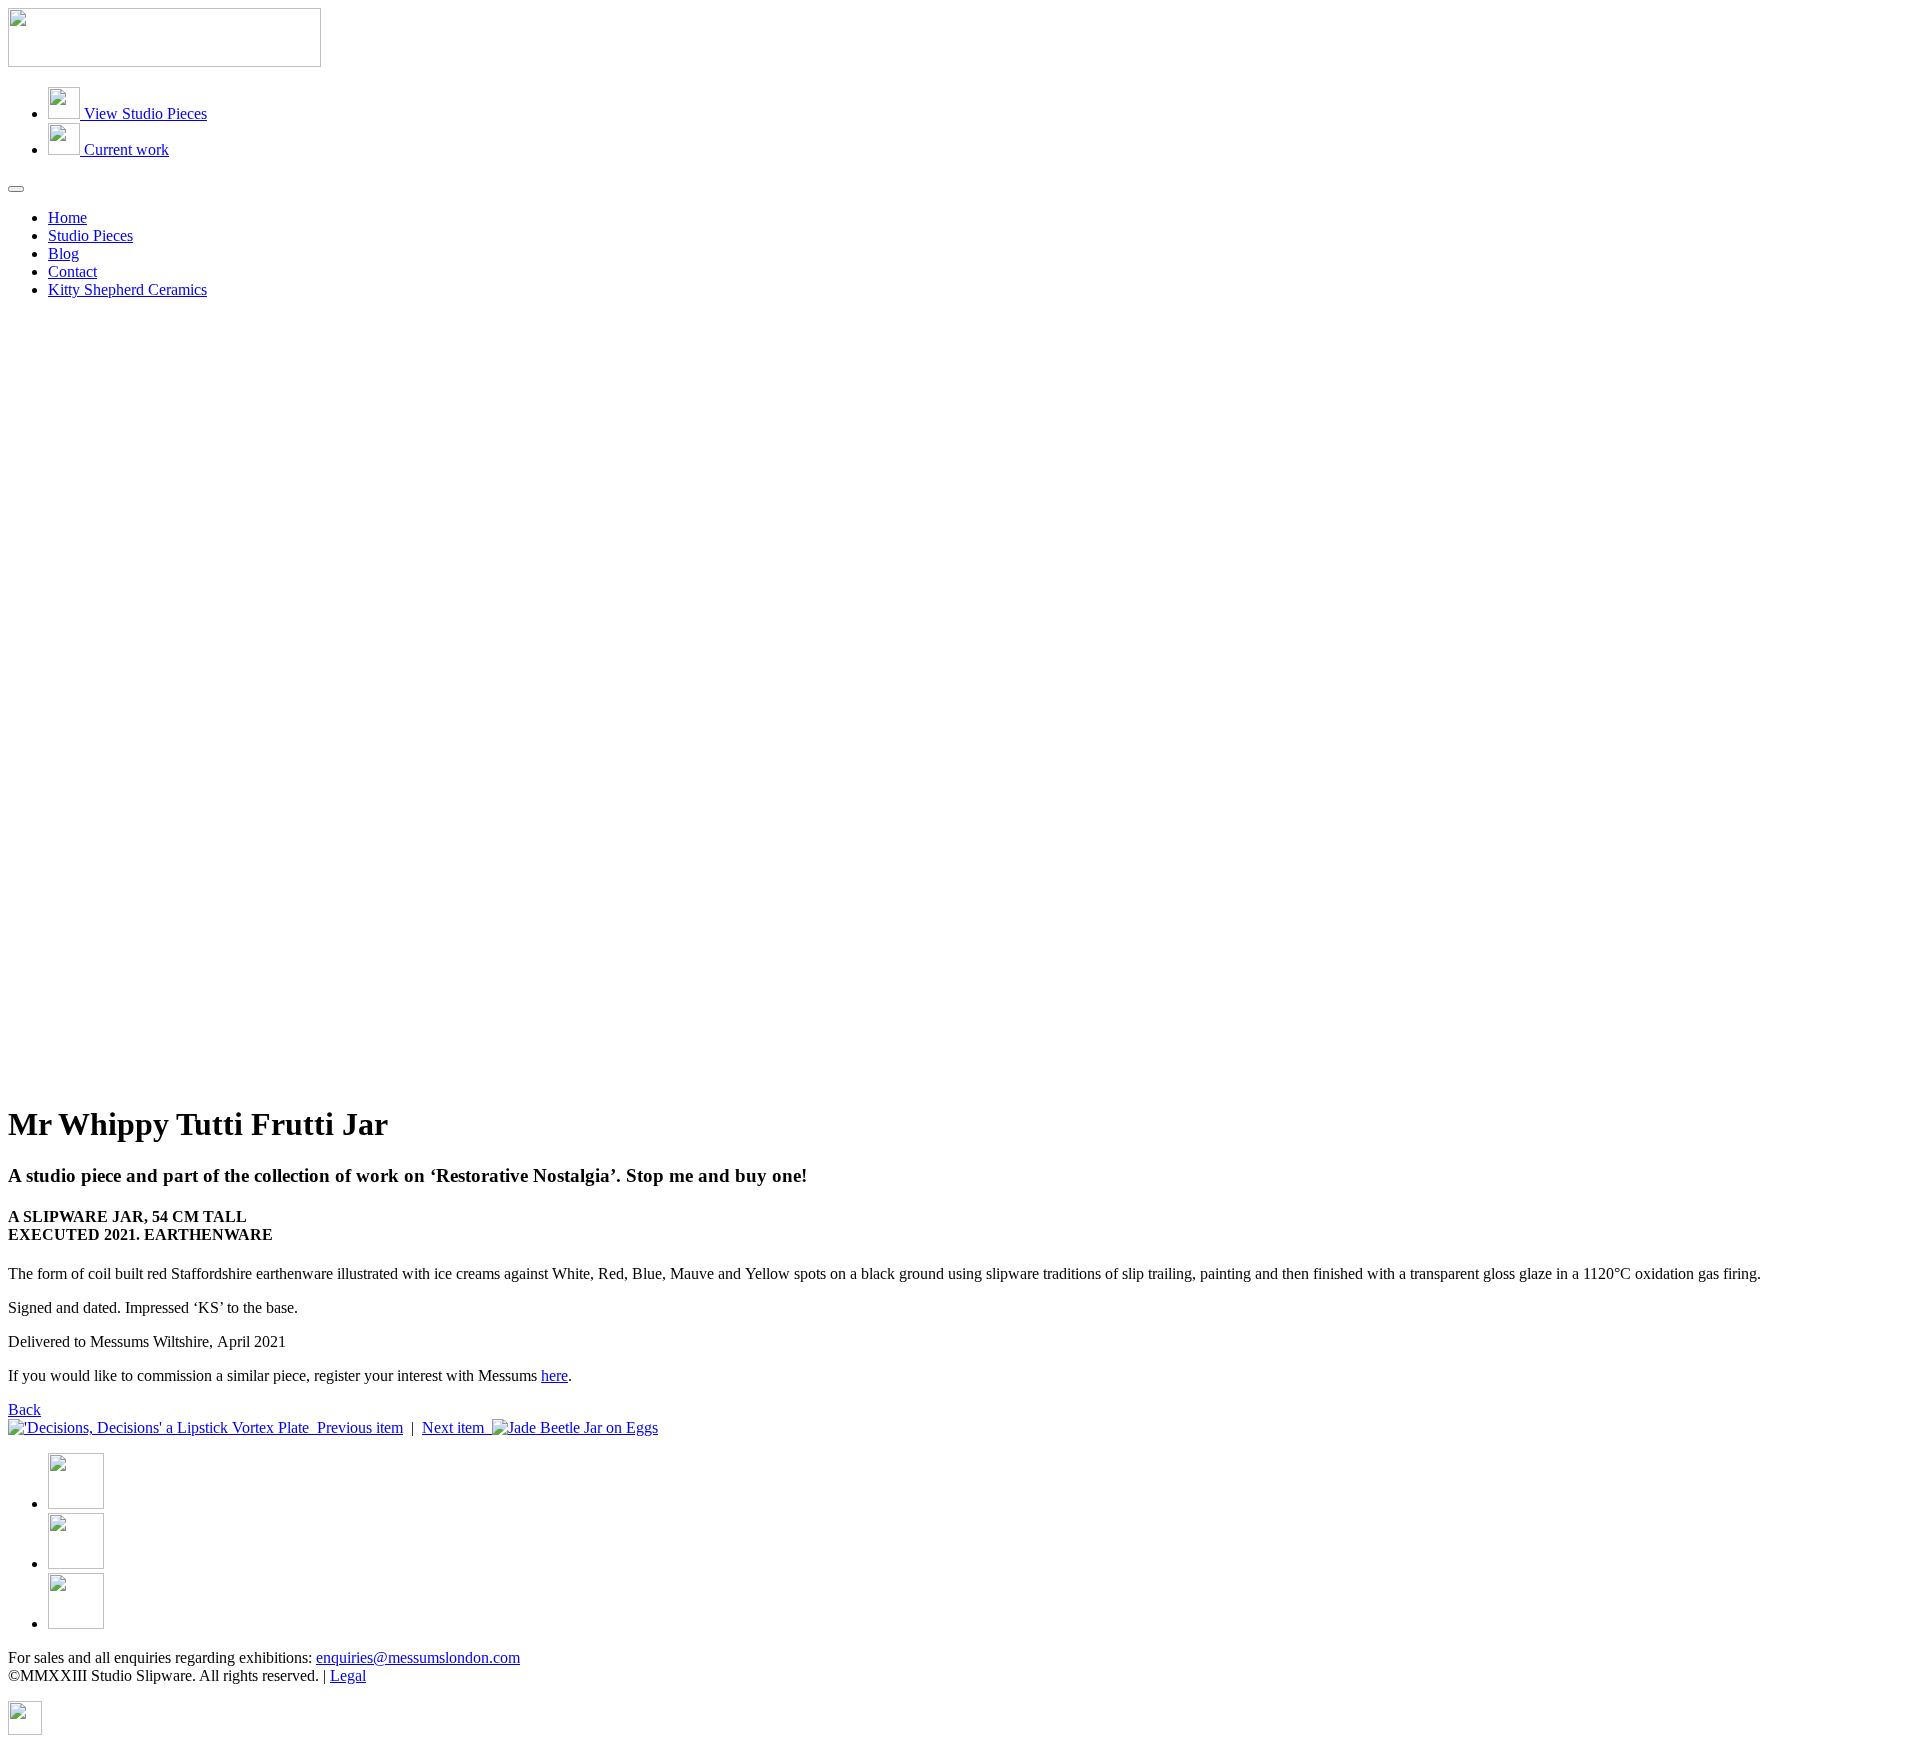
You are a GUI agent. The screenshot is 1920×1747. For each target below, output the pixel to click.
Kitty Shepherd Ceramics (127, 289)
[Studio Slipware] (164, 61)
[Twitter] (76, 1563)
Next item (457, 1427)
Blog (63, 253)
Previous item (356, 1427)
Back (24, 1409)
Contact (72, 271)
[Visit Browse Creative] (25, 1729)
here (554, 1375)
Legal (348, 1675)
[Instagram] (76, 1623)
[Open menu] (16, 189)
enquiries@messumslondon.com (418, 1657)
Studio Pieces (90, 235)
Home (67, 217)
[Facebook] (76, 1503)
